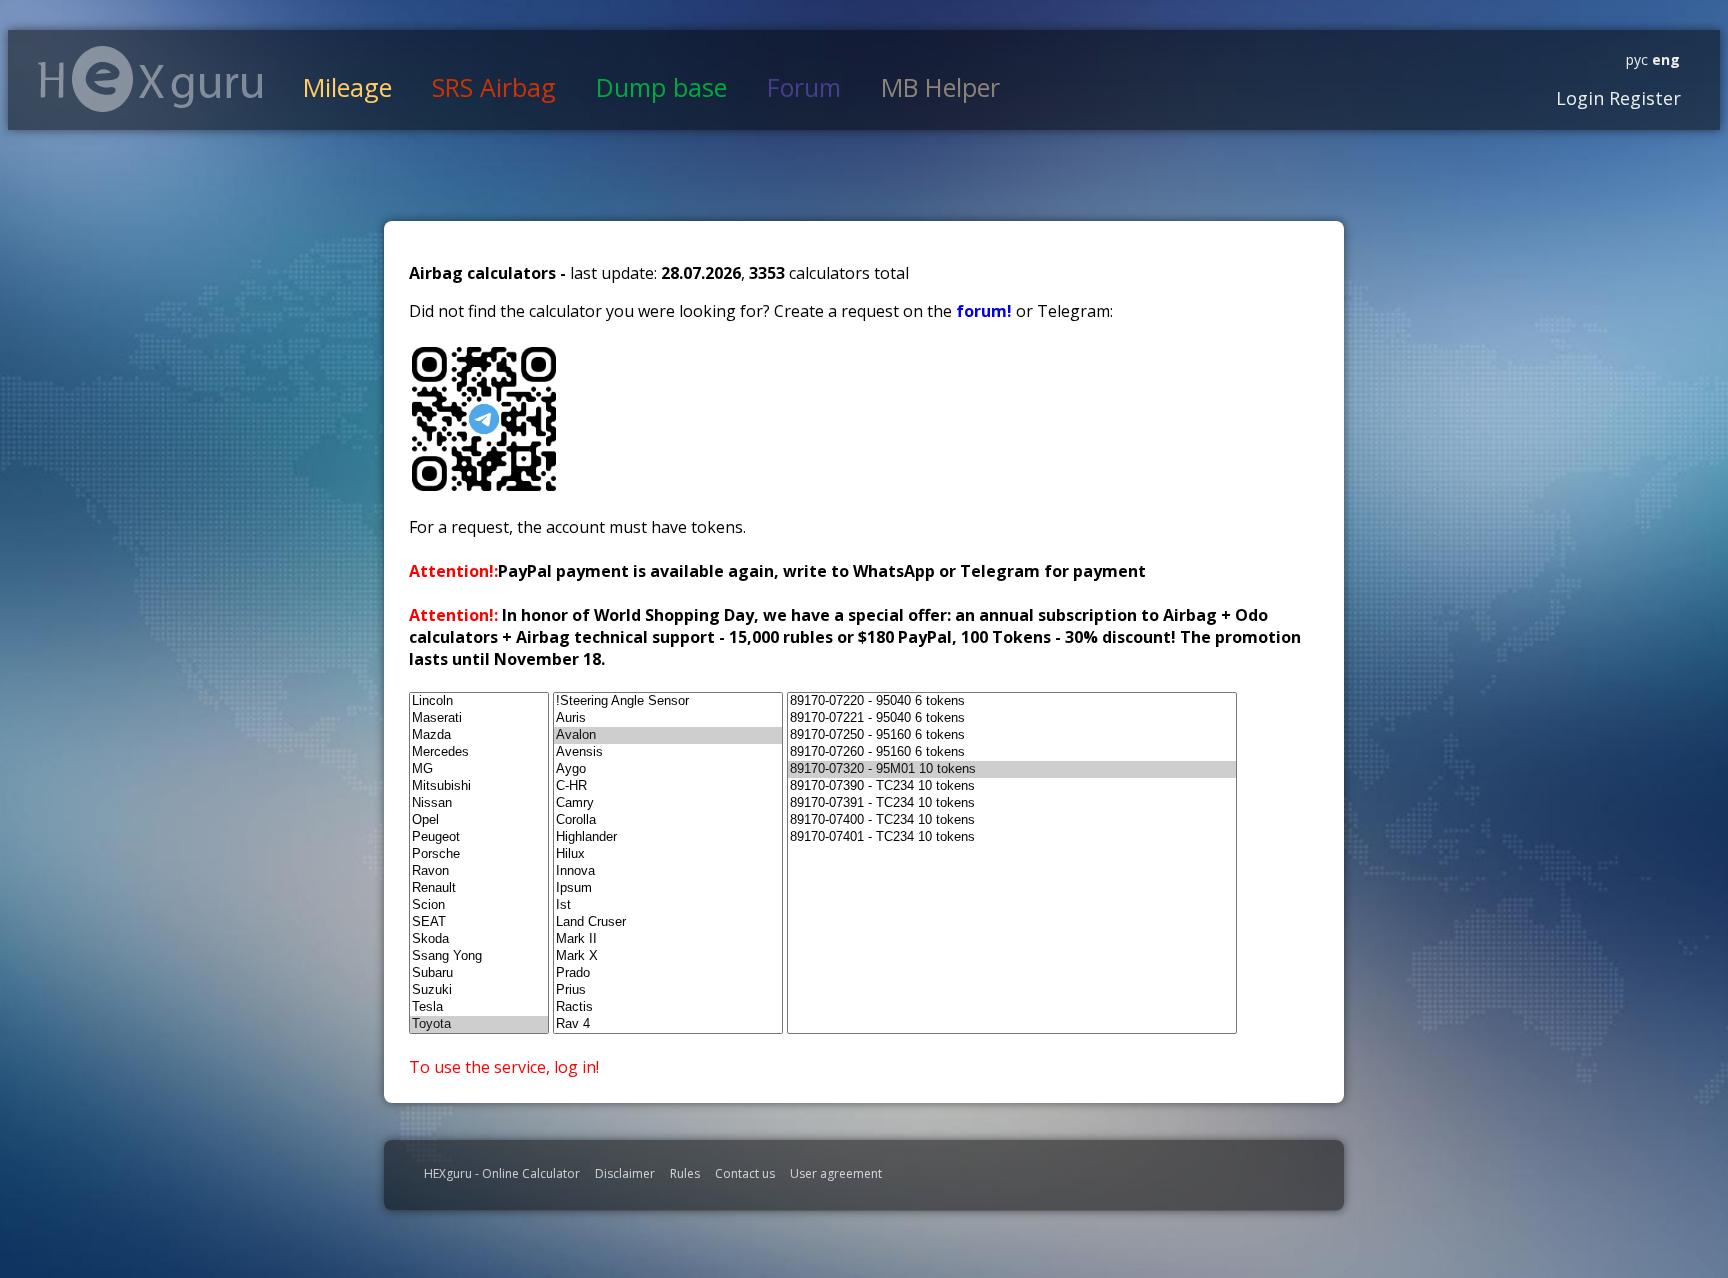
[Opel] (479, 820)
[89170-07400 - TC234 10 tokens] (1012, 820)
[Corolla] (668, 820)
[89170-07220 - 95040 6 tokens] (1012, 701)
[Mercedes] (479, 752)
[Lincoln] (479, 701)
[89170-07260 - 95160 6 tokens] (1012, 752)
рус (1637, 59)
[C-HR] (668, 786)
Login (1580, 98)
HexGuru (150, 79)
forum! (986, 311)
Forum (804, 87)
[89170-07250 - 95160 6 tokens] (1012, 735)
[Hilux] (668, 854)
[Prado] (668, 973)
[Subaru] (479, 973)
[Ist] (668, 905)
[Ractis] (668, 1007)
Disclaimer (625, 1173)
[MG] (479, 769)
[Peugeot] (479, 837)
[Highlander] (668, 837)
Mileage (347, 87)
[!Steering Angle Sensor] (668, 701)
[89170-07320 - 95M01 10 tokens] (1012, 769)
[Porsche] (479, 854)
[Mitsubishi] (479, 786)
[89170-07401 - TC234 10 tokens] (1012, 837)
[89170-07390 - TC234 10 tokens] (1012, 786)
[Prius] (668, 990)
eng (1664, 59)
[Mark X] (668, 956)
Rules (685, 1173)
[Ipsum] (668, 888)
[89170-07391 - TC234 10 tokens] (1012, 803)
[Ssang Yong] (479, 956)
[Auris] (668, 718)
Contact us (745, 1173)
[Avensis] (668, 752)
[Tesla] (479, 1007)
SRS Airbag (494, 87)
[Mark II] (668, 939)
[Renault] (479, 888)
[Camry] (668, 803)
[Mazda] (479, 735)
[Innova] (668, 871)
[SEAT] (479, 922)
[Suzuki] (479, 990)
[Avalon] (668, 735)
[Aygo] (668, 769)
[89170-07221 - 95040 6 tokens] (1012, 718)
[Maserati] (479, 718)
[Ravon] (479, 871)
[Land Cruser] (668, 922)
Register (1642, 98)
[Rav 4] (668, 1024)
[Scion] (479, 905)
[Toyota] (479, 1024)
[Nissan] (479, 803)
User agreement (836, 1173)
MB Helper (940, 87)
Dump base (661, 87)
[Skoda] (479, 939)
